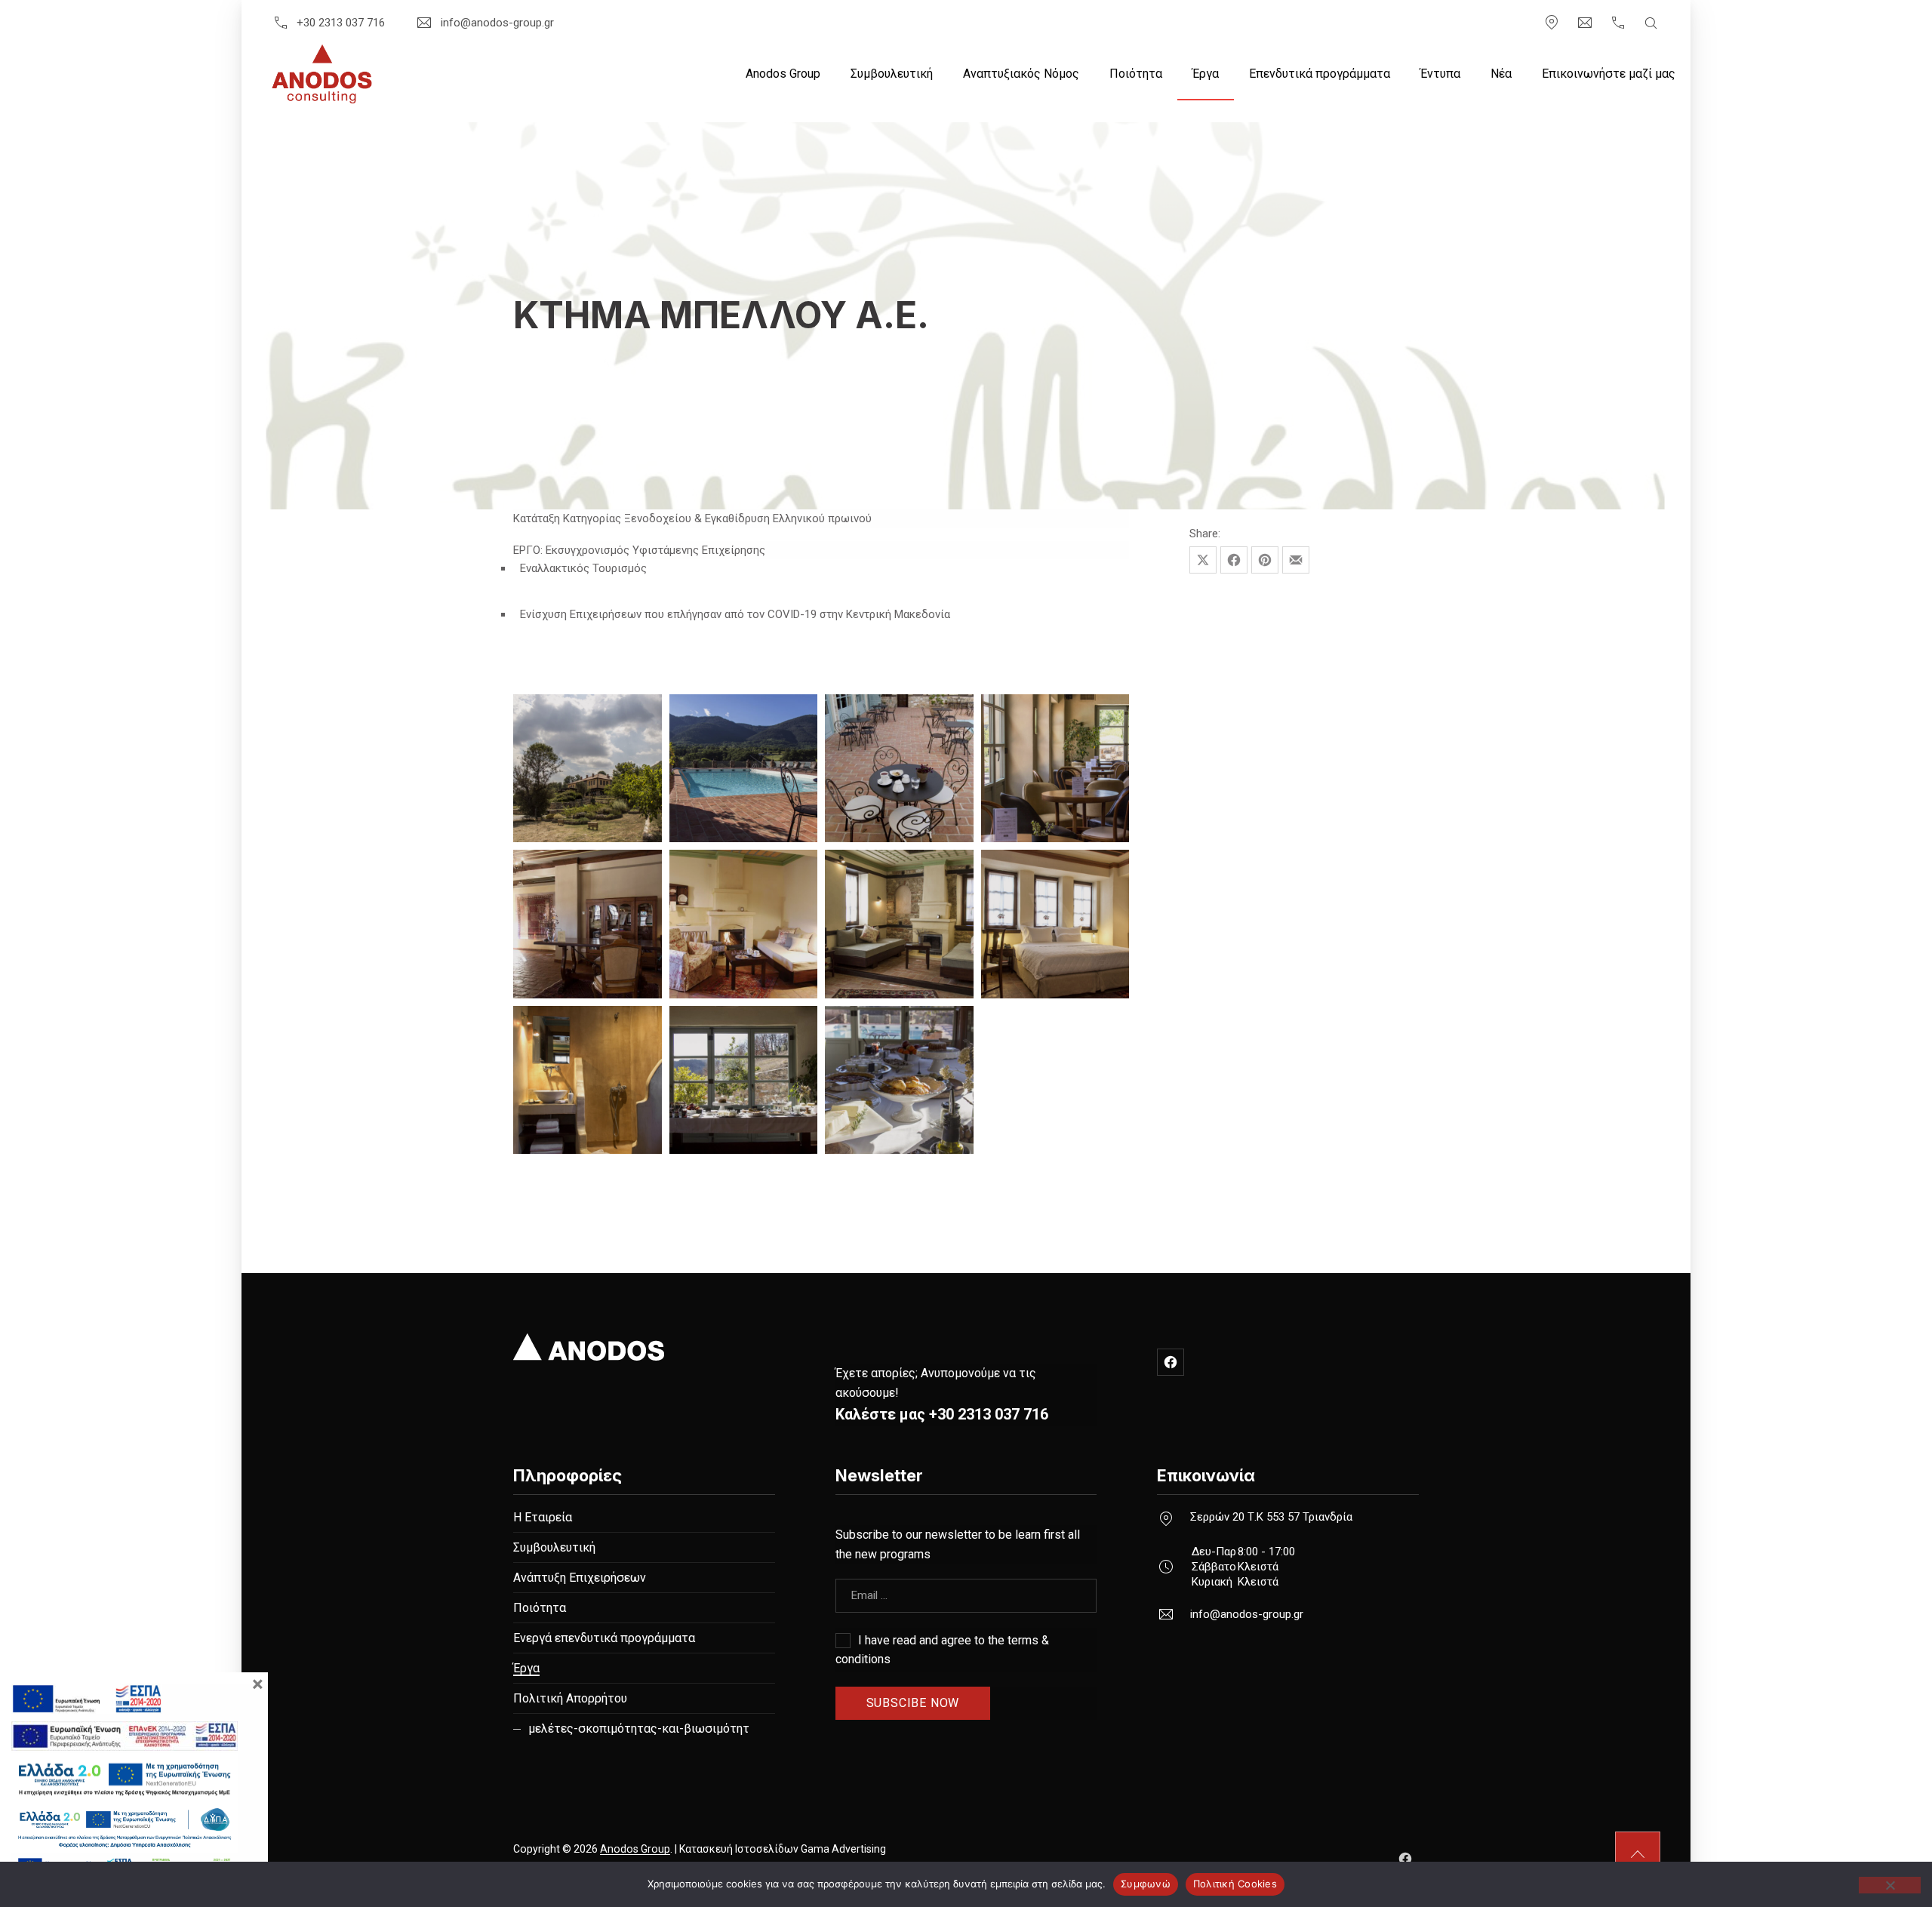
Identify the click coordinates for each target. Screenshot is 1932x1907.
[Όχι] (1890, 1885)
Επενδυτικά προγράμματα (1320, 74)
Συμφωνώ (1146, 1884)
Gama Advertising (843, 1849)
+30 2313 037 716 (341, 23)
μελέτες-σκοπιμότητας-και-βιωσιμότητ (639, 1729)
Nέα (1501, 74)
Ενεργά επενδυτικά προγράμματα (604, 1638)
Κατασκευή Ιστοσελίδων (739, 1849)
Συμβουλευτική (892, 74)
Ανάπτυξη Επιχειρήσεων (580, 1578)
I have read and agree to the (942, 1650)
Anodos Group (783, 74)
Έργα (1206, 74)
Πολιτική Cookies (1235, 1884)
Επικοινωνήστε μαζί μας (1609, 74)
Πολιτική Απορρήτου (570, 1698)
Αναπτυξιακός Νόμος (1021, 74)
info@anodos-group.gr (497, 23)
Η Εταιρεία (543, 1517)
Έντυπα (1440, 74)
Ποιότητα (1136, 74)
